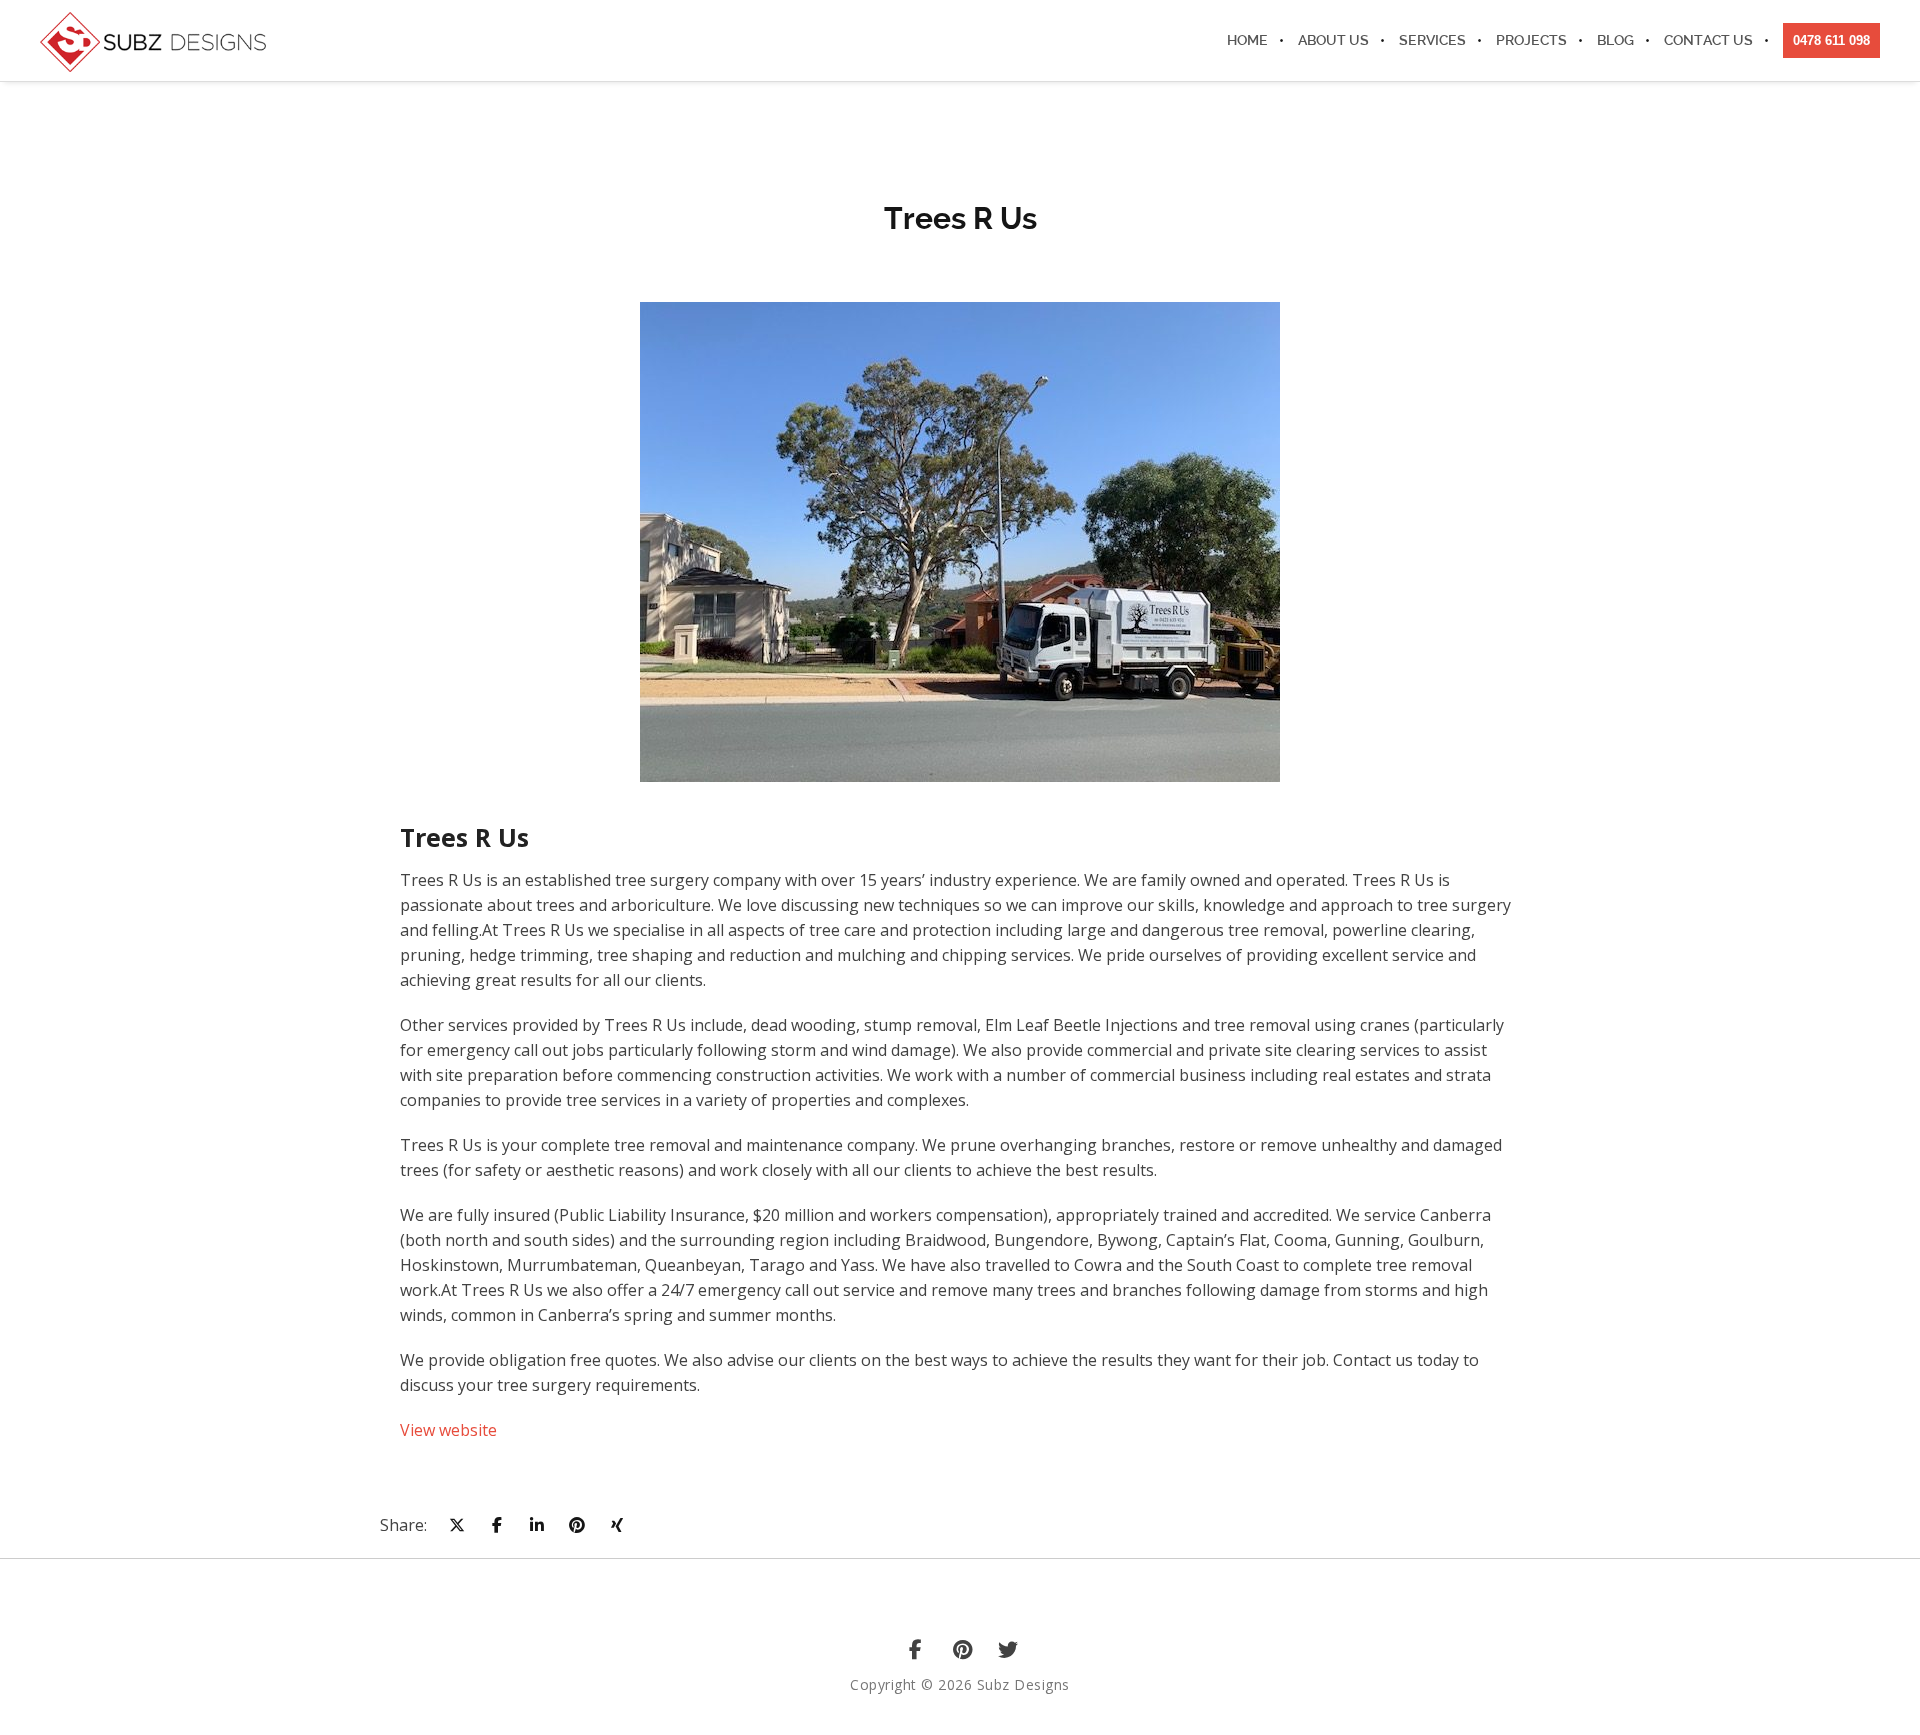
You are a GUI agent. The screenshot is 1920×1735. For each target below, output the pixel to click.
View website (448, 1430)
